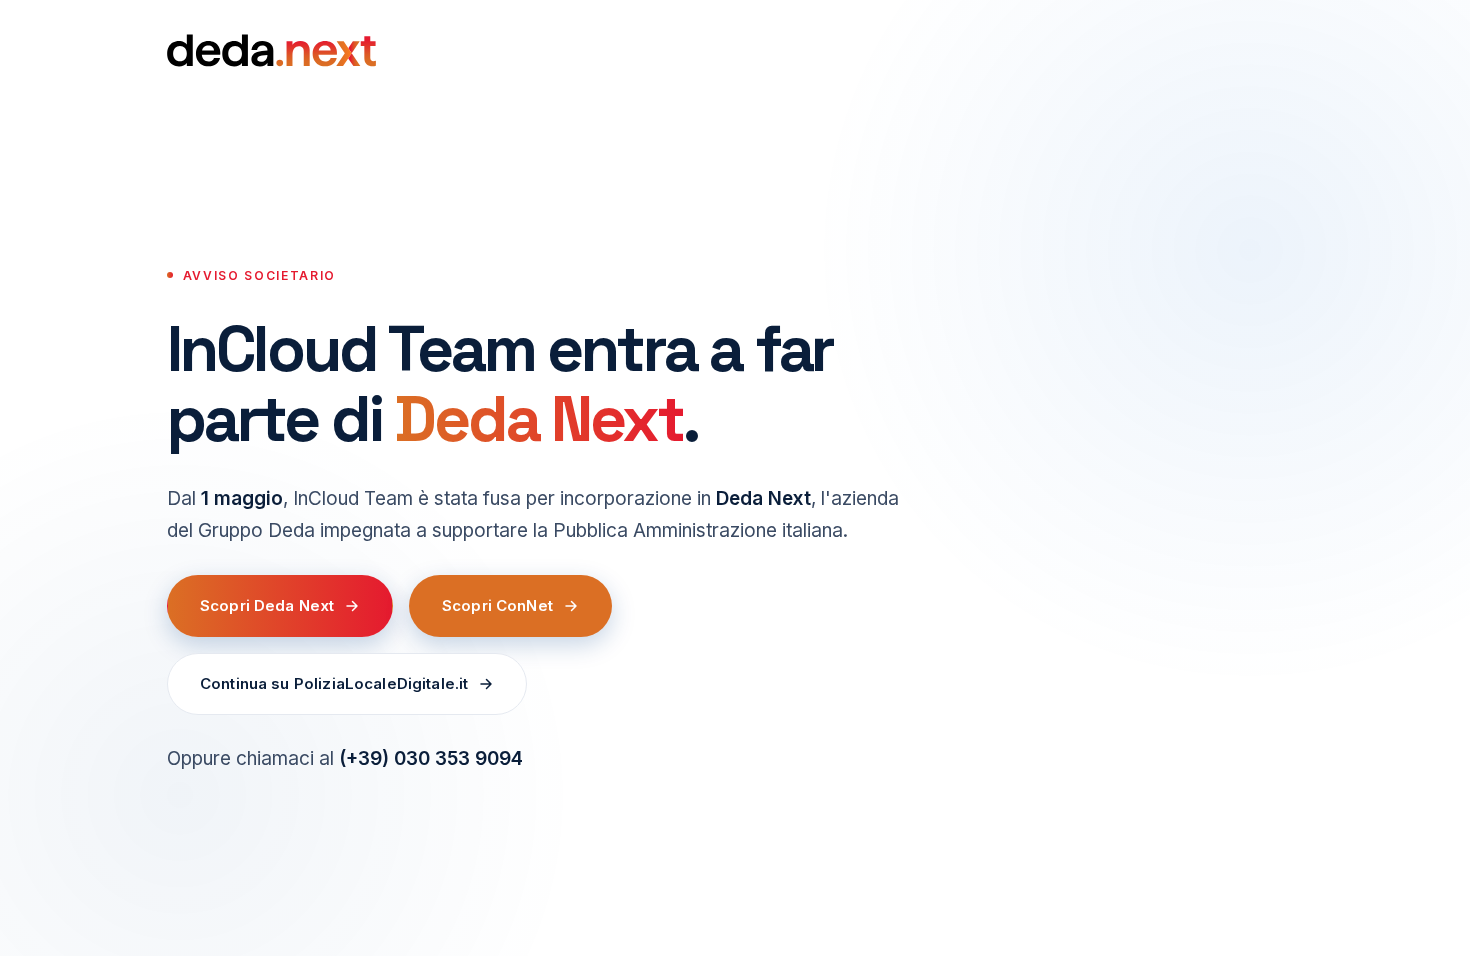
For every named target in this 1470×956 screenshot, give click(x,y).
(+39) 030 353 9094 (431, 758)
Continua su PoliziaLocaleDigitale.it (334, 683)
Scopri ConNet (497, 605)
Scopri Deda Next (267, 605)
